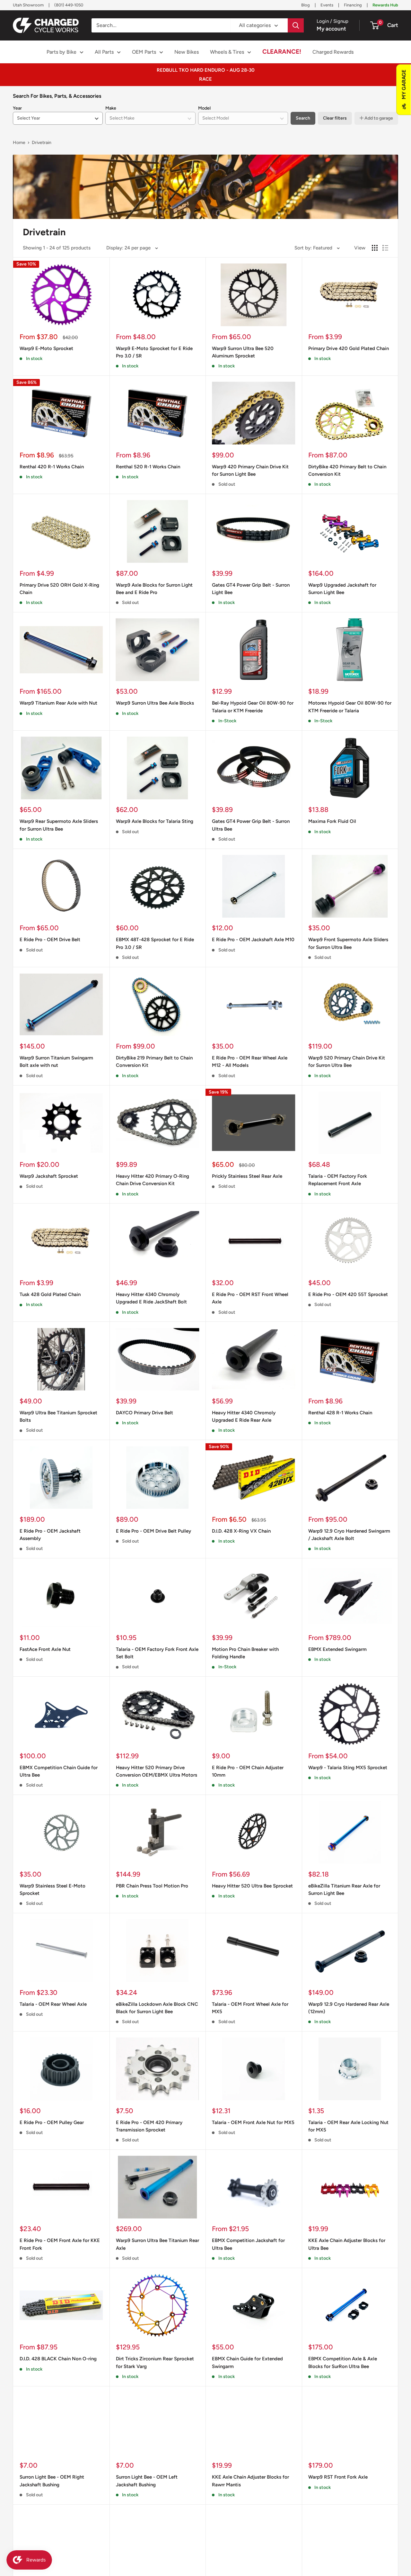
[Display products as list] (385, 248)
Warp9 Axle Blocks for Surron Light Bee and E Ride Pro (154, 589)
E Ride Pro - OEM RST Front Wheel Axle (250, 1298)
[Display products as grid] (375, 248)
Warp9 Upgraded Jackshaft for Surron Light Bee (342, 589)
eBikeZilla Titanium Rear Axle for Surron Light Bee (344, 1890)
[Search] (296, 25)
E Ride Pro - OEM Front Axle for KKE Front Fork (60, 2244)
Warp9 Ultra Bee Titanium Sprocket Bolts (58, 1416)
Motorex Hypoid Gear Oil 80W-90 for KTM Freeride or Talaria (350, 707)
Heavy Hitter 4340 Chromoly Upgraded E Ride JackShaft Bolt (151, 1298)
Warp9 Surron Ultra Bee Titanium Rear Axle (157, 2244)
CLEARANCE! (282, 52)
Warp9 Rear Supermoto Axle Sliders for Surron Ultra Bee (59, 825)
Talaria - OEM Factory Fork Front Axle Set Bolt (157, 1653)
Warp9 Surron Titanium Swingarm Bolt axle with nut (56, 1062)
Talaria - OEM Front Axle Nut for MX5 (253, 2122)
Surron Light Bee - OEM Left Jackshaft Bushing (147, 2481)
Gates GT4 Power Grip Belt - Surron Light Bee (251, 589)
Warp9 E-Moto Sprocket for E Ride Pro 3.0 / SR (154, 352)
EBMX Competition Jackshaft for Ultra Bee (248, 2244)
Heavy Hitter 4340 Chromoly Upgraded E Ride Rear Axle (244, 1416)
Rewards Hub (385, 5)
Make (111, 108)
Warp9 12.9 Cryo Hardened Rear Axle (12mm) (349, 2008)
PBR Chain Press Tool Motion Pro (152, 1886)
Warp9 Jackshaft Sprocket (49, 1176)
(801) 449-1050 (69, 5)
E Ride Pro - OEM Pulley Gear (52, 2122)
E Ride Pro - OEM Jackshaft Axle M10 (253, 940)
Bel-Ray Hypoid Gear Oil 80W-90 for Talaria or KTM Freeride (253, 707)
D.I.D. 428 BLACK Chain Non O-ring (58, 2359)
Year (17, 108)
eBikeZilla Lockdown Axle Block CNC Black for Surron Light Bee (157, 2008)
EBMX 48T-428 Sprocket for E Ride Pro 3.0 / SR (155, 943)
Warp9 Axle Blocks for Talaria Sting (155, 821)
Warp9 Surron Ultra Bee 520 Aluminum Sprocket (243, 352)
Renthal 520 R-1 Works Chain (148, 467)
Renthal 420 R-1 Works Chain (52, 467)
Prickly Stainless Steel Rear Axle (247, 1176)
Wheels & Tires (227, 52)
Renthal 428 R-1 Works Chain (340, 1413)
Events (327, 5)
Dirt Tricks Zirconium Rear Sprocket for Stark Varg (155, 2362)
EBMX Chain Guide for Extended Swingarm (247, 2362)
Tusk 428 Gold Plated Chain (50, 1294)
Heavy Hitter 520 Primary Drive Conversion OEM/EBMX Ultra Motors (157, 1771)
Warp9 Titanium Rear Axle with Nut (58, 703)
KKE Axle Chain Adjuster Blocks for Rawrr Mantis (250, 2481)
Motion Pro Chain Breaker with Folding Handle (245, 1653)
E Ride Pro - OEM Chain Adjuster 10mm (248, 1771)
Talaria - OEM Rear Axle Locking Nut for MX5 (348, 2126)
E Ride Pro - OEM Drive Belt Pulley (153, 1531)
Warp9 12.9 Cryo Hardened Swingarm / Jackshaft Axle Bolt (349, 1535)
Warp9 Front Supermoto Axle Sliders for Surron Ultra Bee (348, 943)
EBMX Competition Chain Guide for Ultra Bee (59, 1771)
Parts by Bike (61, 52)
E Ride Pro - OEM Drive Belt (50, 940)
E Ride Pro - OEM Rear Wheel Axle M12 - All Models (250, 1062)
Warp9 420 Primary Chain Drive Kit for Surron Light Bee (250, 470)
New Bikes (187, 52)
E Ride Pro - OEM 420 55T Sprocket (348, 1294)
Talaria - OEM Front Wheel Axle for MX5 (250, 2008)
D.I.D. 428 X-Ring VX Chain (241, 1531)
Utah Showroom (28, 5)
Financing (353, 5)
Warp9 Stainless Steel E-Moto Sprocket (52, 1890)
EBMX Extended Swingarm (337, 1649)
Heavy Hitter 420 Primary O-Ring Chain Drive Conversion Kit (153, 1180)
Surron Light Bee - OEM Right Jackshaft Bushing (52, 2481)
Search (303, 118)
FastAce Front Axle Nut (45, 1649)
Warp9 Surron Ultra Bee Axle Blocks (155, 703)
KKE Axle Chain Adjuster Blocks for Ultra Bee (347, 2244)
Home (19, 143)
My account (331, 29)
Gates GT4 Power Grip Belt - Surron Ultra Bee (251, 825)
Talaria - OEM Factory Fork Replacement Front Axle (338, 1180)
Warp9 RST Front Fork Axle (338, 2477)
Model (204, 108)
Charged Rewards (333, 52)
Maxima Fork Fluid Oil (332, 821)
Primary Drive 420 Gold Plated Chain (349, 348)
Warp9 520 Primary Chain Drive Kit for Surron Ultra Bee (347, 1062)
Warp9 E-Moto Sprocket (46, 348)
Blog (306, 5)
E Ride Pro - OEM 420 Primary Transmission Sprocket (149, 2126)
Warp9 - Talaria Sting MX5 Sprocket (348, 1768)
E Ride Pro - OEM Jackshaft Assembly (50, 1535)
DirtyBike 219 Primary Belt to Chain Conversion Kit (154, 1062)
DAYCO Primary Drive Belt (144, 1413)
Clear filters (335, 118)
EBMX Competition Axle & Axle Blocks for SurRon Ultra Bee (343, 2362)
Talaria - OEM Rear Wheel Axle (53, 2004)
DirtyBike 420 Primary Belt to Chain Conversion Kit (347, 470)
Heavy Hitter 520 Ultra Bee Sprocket (252, 1886)
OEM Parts (144, 52)
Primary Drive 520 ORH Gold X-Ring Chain (59, 589)
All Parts (104, 52)
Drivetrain (42, 143)
